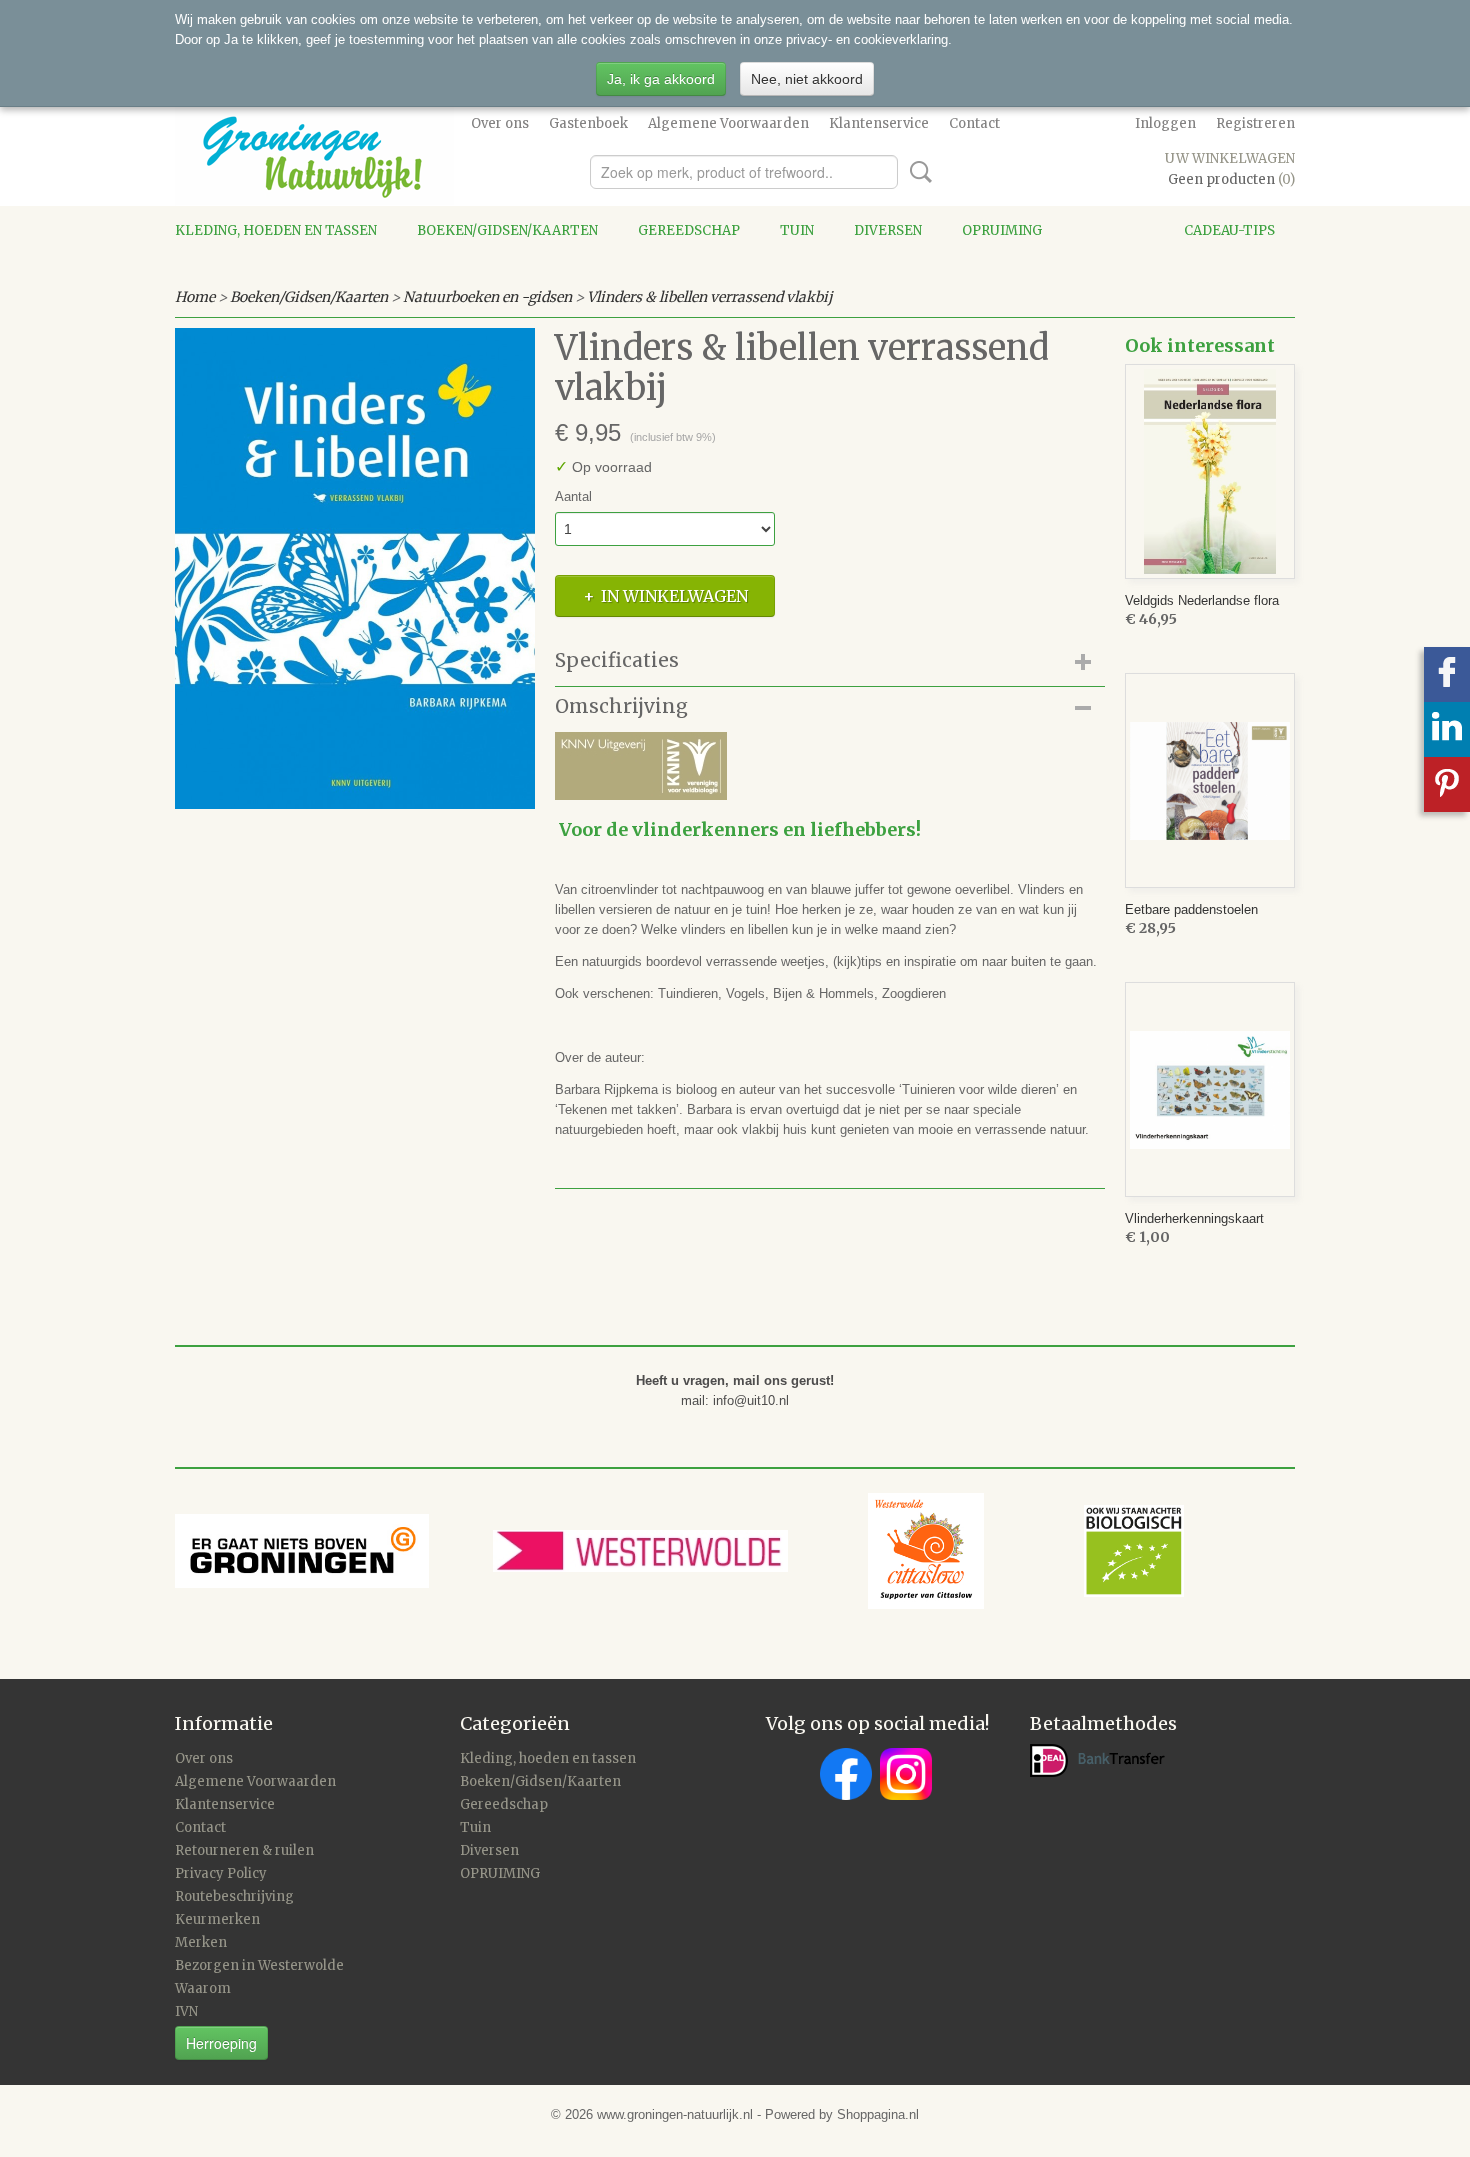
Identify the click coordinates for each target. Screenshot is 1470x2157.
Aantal (573, 496)
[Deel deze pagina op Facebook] (1447, 674)
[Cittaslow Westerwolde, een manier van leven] (1026, 1549)
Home (195, 297)
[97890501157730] (355, 568)
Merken (201, 1942)
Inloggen (1165, 123)
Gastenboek (588, 123)
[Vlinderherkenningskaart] (1210, 1089)
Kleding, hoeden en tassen (276, 230)
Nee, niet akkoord (807, 79)
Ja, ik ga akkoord (661, 79)
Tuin (797, 230)
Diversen (888, 230)
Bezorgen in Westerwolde (259, 1965)
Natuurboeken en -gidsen (487, 297)
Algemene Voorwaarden (728, 123)
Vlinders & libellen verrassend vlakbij (710, 297)
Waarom (203, 1988)
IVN (186, 2011)
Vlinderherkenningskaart (1194, 1218)
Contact (974, 123)
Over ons (500, 123)
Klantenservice (879, 123)
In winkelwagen (674, 596)
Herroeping (221, 2043)
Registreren (1255, 123)
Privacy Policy (221, 1873)
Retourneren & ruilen (244, 1850)
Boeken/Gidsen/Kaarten (507, 230)
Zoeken (917, 172)
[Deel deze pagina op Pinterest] (1447, 784)
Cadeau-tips (1229, 230)
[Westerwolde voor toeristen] (680, 1549)
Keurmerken (217, 1919)
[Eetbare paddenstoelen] (1210, 780)
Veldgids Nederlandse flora (1202, 600)
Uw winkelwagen (1230, 158)
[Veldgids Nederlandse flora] (1210, 471)
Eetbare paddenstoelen (1191, 909)
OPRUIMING (1002, 230)
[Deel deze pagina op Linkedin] (1447, 729)
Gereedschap (689, 230)
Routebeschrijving (234, 1896)
